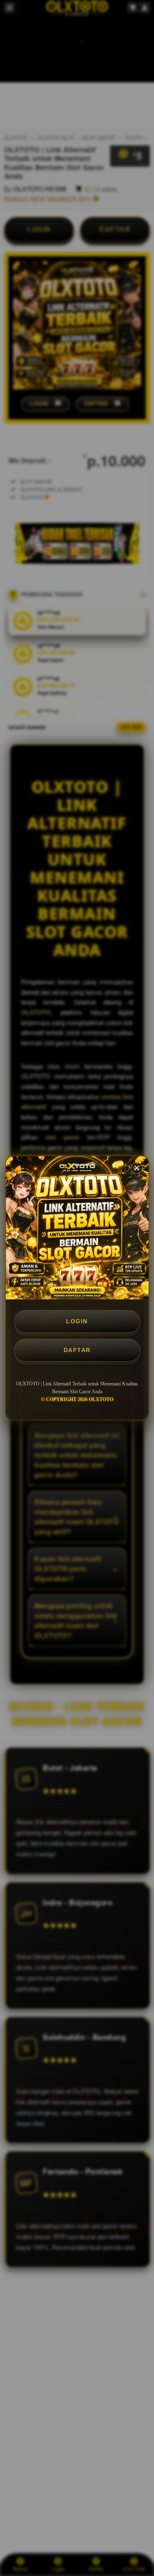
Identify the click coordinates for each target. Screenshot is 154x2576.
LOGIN (77, 1321)
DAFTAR (77, 1350)
